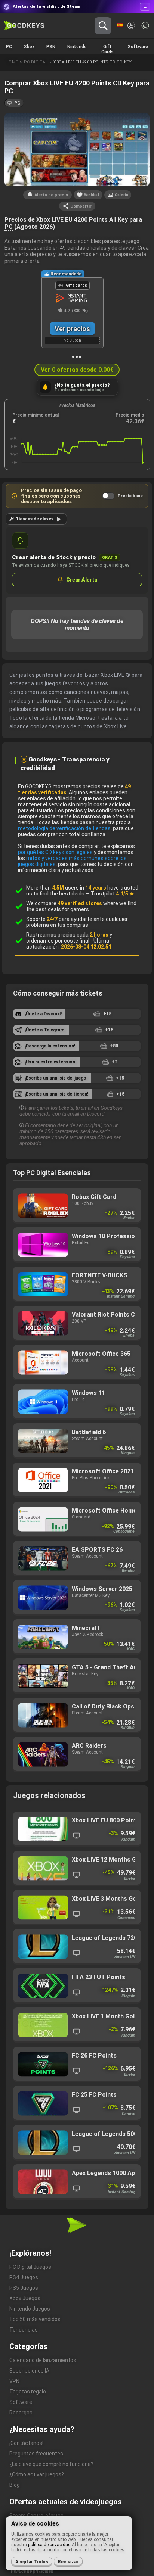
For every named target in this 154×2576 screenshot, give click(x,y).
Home (12, 62)
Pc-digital (36, 62)
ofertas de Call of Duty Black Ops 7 (77, 1715)
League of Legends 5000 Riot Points (77, 2143)
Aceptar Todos (32, 2562)
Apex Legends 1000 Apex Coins (77, 2182)
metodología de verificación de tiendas (64, 828)
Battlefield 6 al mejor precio (77, 1441)
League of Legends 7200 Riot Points (77, 1947)
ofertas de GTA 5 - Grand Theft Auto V (77, 1676)
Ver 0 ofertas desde (77, 370)
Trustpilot (113, 894)
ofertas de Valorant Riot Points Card (77, 1323)
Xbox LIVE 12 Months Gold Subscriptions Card (77, 1868)
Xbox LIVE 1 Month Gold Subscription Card (77, 2025)
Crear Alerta (82, 580)
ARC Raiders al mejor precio (77, 1755)
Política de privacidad (32, 2571)
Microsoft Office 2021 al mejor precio (77, 1480)
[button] (14, 103)
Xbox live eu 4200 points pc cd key (93, 62)
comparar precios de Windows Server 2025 (77, 1598)
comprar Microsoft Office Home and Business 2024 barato (77, 1519)
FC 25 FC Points (77, 2104)
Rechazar (68, 2562)
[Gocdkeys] (24, 26)
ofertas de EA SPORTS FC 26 (77, 1559)
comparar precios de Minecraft (77, 1637)
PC (9, 227)
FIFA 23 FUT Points (77, 1986)
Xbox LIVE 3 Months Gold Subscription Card (77, 1908)
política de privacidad (49, 2545)
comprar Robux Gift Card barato (77, 1206)
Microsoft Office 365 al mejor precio (77, 1363)
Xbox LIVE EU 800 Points (77, 1829)
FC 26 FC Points (77, 2064)
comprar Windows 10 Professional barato (77, 1245)
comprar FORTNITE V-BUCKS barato (77, 1284)
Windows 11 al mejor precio (77, 1402)
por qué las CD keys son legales (55, 852)
